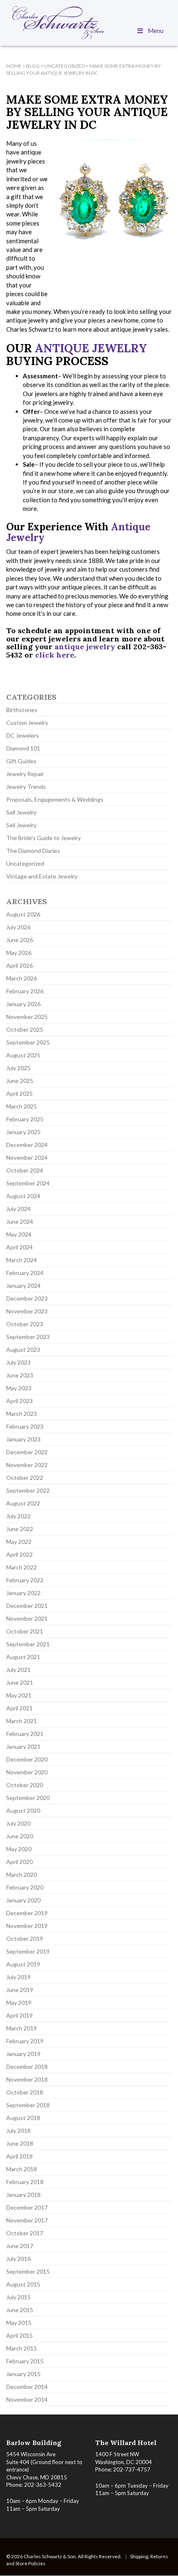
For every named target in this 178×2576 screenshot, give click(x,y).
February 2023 (25, 1426)
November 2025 (27, 1017)
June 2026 (20, 940)
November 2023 (27, 1311)
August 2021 (23, 1657)
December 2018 (27, 2067)
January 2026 (23, 1004)
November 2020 (27, 1772)
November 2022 (27, 1465)
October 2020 (25, 1785)
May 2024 (19, 1234)
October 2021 (25, 1631)
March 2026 (22, 978)
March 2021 (22, 1721)
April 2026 (19, 965)
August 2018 (23, 2118)
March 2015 (22, 2348)
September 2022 (28, 1490)
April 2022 (19, 1554)
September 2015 (28, 2271)
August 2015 (23, 2284)
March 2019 (22, 2028)
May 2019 (19, 2003)
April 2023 (19, 1401)
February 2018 (25, 2182)
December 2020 (27, 1759)
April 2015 (19, 2335)
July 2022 (18, 1516)
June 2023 (20, 1375)
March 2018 (22, 2169)
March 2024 (22, 1260)
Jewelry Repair (25, 774)
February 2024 (25, 1273)
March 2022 (22, 1567)
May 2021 (19, 1695)
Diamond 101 (23, 748)
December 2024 (27, 1145)
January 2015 (23, 2374)
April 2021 (19, 1708)
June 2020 (20, 1836)
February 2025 (25, 1119)
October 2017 (25, 2233)
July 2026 (18, 927)
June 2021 (20, 1682)
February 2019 (25, 2041)
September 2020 (28, 1798)
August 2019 (23, 1964)
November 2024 (27, 1157)
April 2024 (19, 1247)
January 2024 (23, 1286)
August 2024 (23, 1196)
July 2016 (18, 2259)
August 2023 (23, 1350)
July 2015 (18, 2297)
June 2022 (20, 1529)
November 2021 (27, 1618)
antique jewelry (85, 647)
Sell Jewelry (21, 812)
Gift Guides (21, 761)
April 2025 (19, 1093)
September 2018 (28, 2105)
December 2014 (27, 2387)
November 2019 (27, 1926)
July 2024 (18, 1209)
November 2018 (27, 2079)
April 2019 (19, 2015)
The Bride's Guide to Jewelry (43, 838)
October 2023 (25, 1324)
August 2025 (23, 1055)
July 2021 (18, 1670)
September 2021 (28, 1644)
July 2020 (18, 1823)
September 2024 (28, 1183)
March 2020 (22, 1874)
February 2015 (25, 2361)
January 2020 (23, 1900)
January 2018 (23, 2195)
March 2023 (22, 1414)
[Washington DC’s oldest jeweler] (89, 23)
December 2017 (27, 2207)
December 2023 (27, 1298)
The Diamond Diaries (33, 851)
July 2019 (18, 1977)
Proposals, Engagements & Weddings (55, 799)
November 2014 (27, 2399)
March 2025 (22, 1106)
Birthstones (22, 710)
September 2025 (28, 1042)
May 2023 (19, 1388)
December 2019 (27, 1913)
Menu (156, 31)
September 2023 (28, 1337)
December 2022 (27, 1452)
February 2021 (25, 1734)
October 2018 (25, 2092)
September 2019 (28, 1951)
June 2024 (20, 1222)
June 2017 (20, 2246)
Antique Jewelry (91, 348)
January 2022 (23, 1593)
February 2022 (25, 1580)
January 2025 (23, 1132)
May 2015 (19, 2323)
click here (55, 655)
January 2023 (23, 1439)
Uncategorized (25, 863)
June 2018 (20, 2143)
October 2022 (25, 1478)
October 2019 (25, 1939)
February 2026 (25, 991)
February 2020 (25, 1887)
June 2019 (20, 1990)
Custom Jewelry (27, 723)
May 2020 (19, 1849)
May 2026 (19, 953)
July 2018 (18, 2131)
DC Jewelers (23, 735)
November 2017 (27, 2220)
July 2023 (18, 1362)
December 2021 (27, 1606)
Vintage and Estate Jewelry (42, 876)
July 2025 (18, 1068)
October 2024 (25, 1170)
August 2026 (23, 914)
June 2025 (20, 1081)
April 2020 (19, 1862)
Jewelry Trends (26, 787)
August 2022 (23, 1503)
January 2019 (23, 2054)
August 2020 (23, 1810)
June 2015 (20, 2310)
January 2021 (23, 1746)
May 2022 (19, 1542)
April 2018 (19, 2156)
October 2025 (25, 1029)
